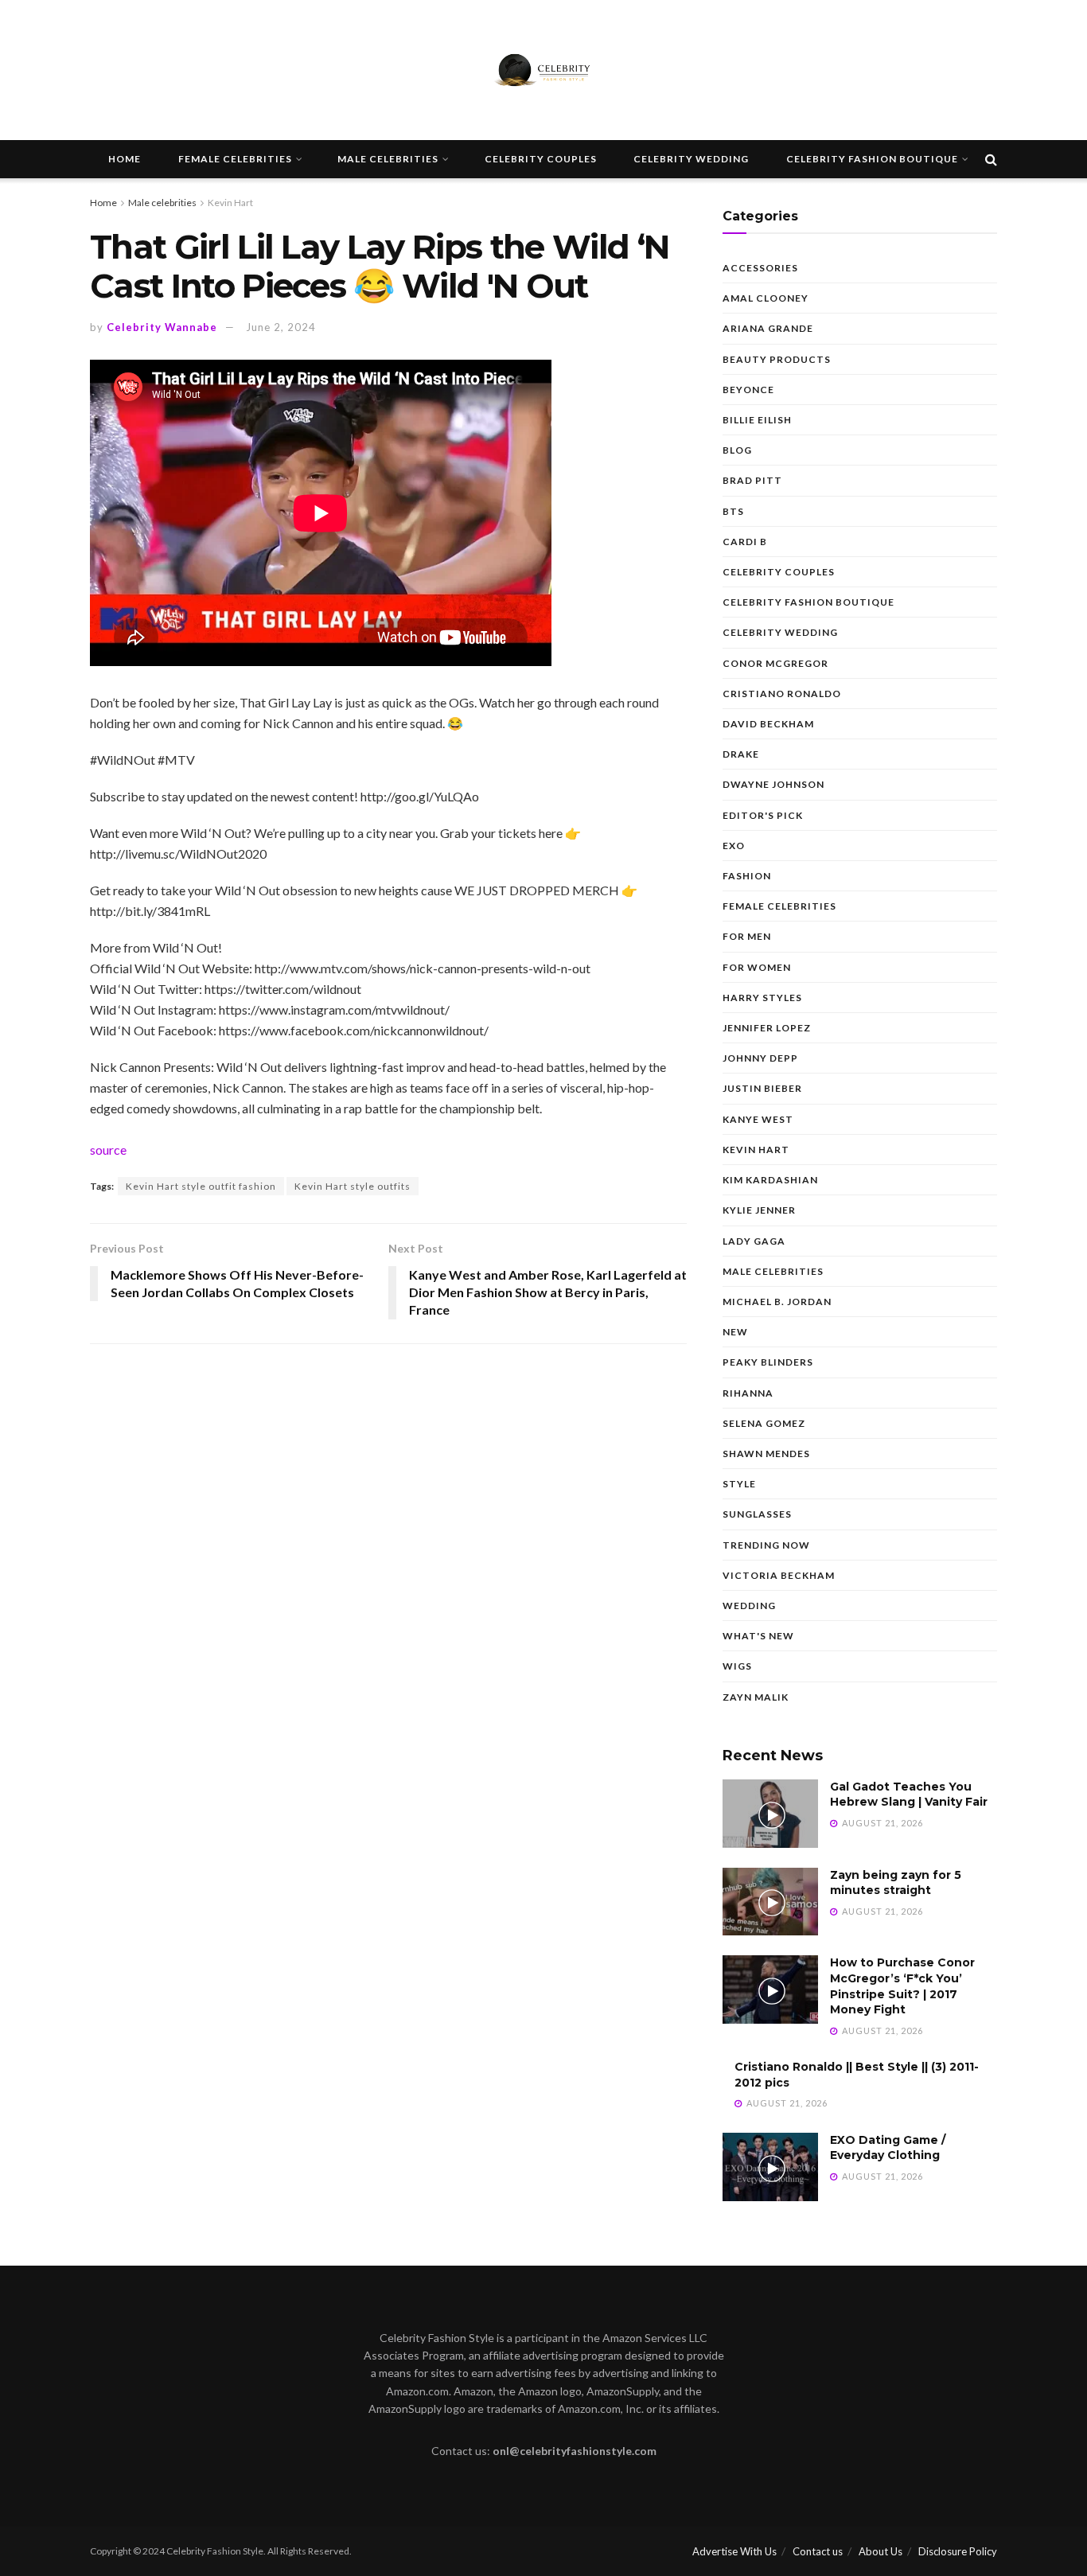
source (108, 1150)
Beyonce (748, 390)
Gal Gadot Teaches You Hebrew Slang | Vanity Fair (909, 1795)
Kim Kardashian (770, 1180)
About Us (881, 2551)
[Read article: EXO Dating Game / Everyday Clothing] (770, 2167)
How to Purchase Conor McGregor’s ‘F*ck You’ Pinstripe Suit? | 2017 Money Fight (902, 1986)
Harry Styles (762, 998)
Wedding (749, 1606)
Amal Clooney (766, 298)
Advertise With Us (734, 2551)
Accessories (760, 268)
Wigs (737, 1666)
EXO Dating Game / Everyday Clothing (888, 2148)
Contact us (818, 2551)
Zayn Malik (756, 1697)
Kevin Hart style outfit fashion (201, 1186)
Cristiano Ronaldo (782, 694)
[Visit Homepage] (543, 70)
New (735, 1332)
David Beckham (768, 724)
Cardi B (745, 542)
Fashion (747, 876)
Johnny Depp (760, 1058)
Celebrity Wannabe (162, 327)
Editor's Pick (763, 815)
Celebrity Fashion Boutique (872, 159)
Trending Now (766, 1545)
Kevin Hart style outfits (353, 1186)
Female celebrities (235, 159)
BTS (733, 511)
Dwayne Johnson (773, 784)
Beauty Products (777, 359)
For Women (757, 967)
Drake (741, 754)
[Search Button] (991, 159)
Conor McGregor (775, 663)
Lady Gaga (754, 1241)
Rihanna (748, 1393)
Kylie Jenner (759, 1210)
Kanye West (758, 1119)
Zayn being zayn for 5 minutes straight (896, 1883)
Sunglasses (757, 1514)
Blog (737, 450)
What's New (758, 1636)
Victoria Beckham (779, 1575)
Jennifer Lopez (767, 1028)
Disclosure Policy (958, 2551)
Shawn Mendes (766, 1454)
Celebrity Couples (541, 159)
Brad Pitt (752, 480)
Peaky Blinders (768, 1362)
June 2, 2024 (281, 327)
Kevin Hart (230, 203)
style (739, 1484)
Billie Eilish (757, 420)
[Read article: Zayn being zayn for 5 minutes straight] (770, 1902)
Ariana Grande (768, 328)
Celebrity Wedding (691, 159)
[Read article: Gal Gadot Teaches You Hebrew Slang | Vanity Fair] (770, 1814)
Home (125, 159)
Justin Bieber (762, 1088)
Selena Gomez (764, 1423)
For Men (747, 936)
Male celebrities (388, 159)
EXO (734, 846)
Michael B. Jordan (777, 1302)
